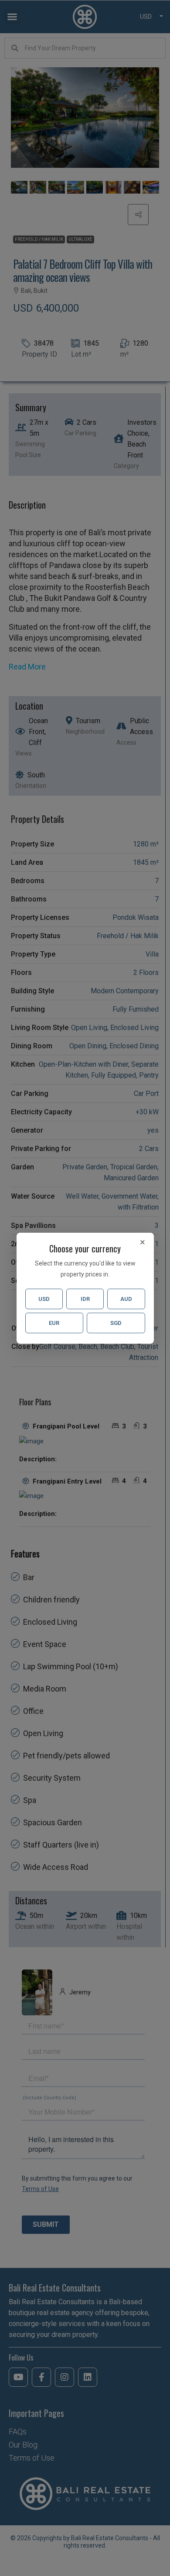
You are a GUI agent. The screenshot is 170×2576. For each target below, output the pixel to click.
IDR (85, 1299)
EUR (54, 1323)
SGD (116, 1323)
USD (44, 1299)
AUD (126, 1299)
